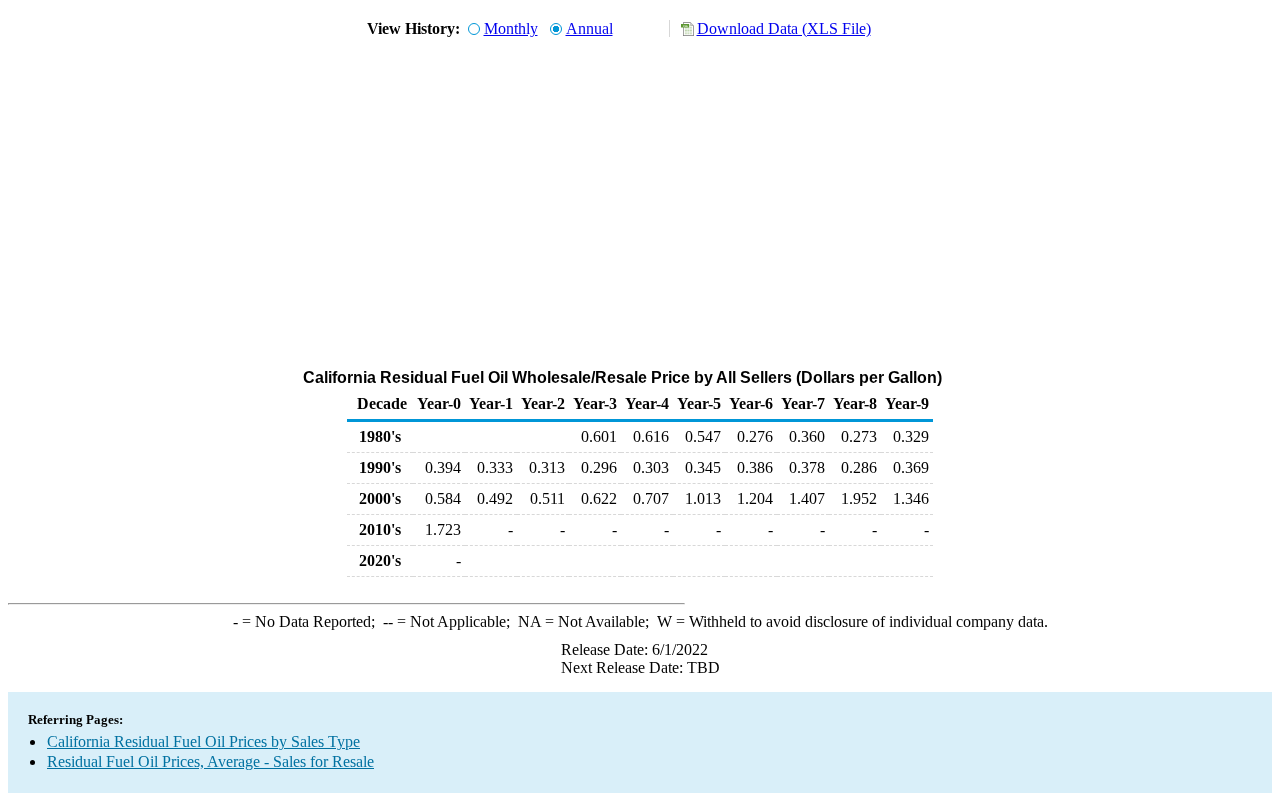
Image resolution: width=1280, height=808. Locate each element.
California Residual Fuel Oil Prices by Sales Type (203, 741)
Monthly (511, 28)
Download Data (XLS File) (784, 28)
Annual (589, 28)
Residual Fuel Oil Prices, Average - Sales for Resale (210, 761)
